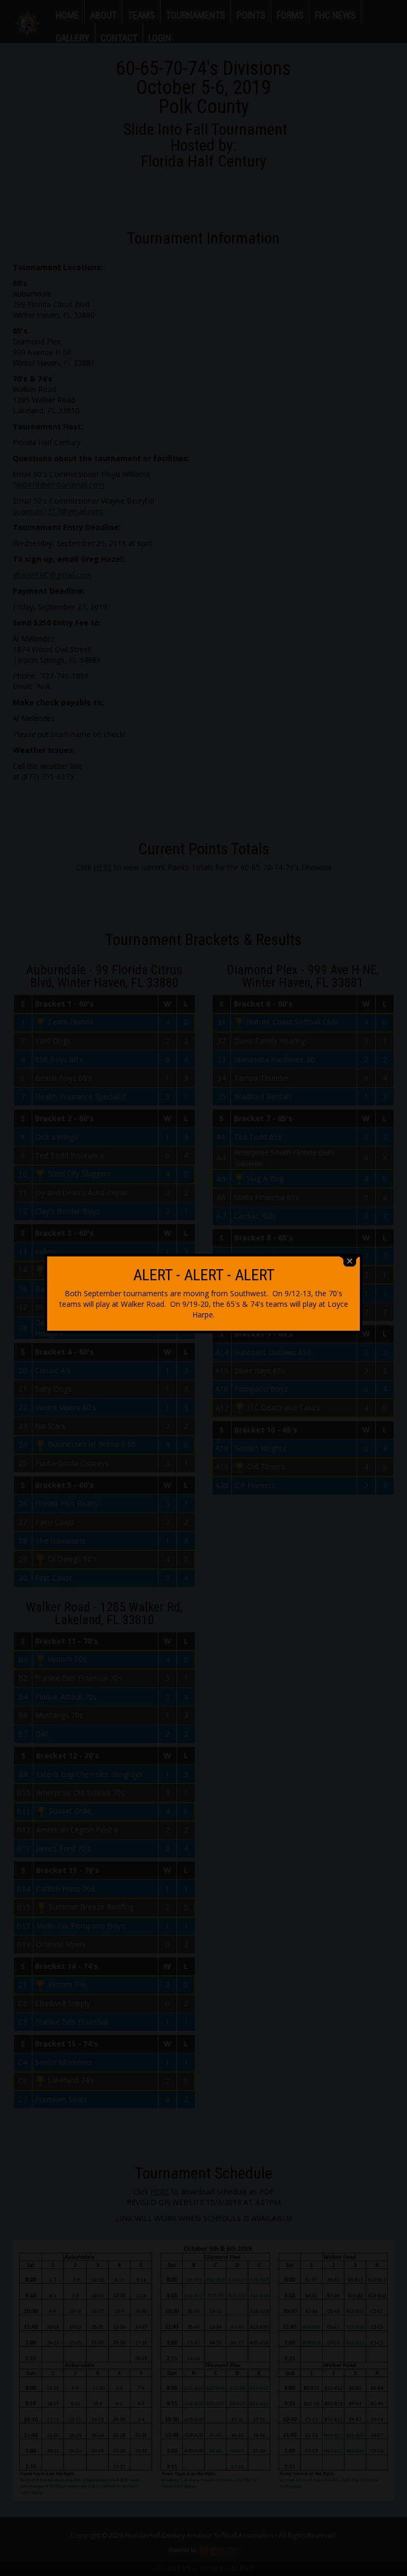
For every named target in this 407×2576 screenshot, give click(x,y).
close (350, 1261)
